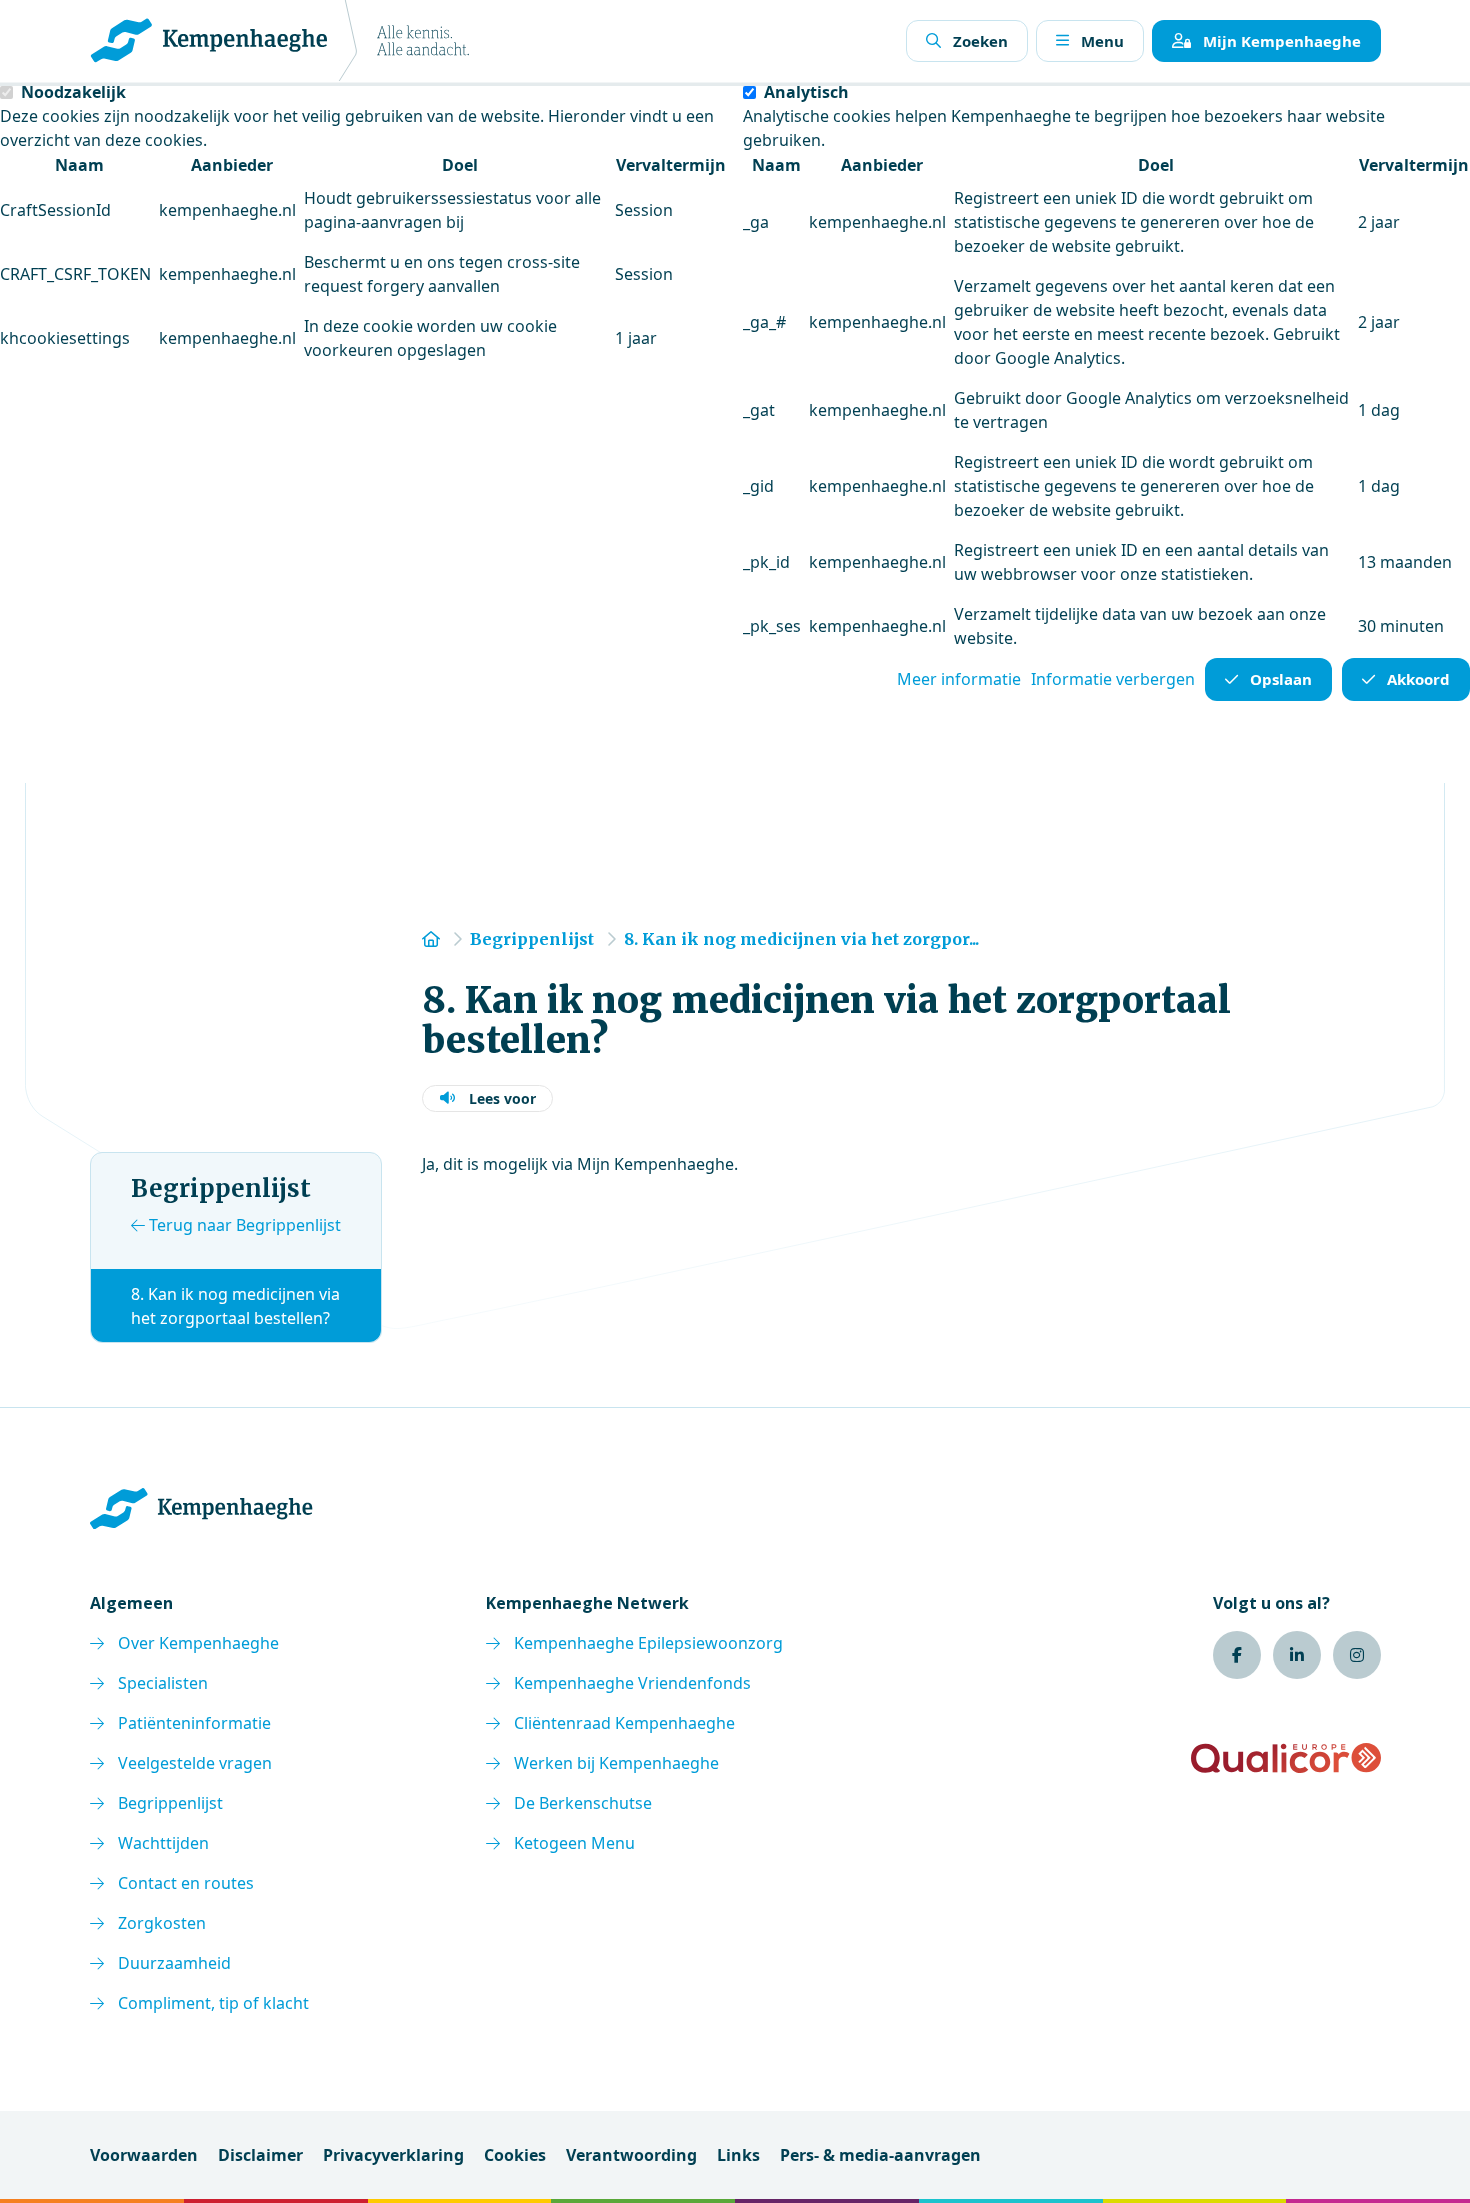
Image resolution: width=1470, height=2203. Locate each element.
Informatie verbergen (1113, 679)
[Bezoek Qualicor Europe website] (1286, 1758)
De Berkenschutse (583, 1803)
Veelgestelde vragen (195, 1763)
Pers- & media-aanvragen (880, 2155)
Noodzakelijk (73, 92)
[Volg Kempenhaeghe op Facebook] (1237, 1655)
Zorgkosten (162, 1923)
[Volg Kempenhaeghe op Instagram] (1357, 1655)
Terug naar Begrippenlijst (243, 1225)
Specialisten (163, 1683)
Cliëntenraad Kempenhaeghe (624, 1723)
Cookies (515, 2155)
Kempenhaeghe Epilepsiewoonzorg (648, 1643)
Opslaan (1281, 679)
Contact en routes (186, 1883)
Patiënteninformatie (194, 1723)
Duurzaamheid (174, 1963)
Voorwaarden (144, 2155)
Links (738, 2155)
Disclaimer (260, 2155)
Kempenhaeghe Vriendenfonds (632, 1683)
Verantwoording (631, 2155)
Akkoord (1418, 679)
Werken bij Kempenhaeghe (616, 1763)
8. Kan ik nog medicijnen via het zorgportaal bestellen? (235, 1306)
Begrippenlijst (170, 1803)
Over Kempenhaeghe (198, 1643)
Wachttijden (163, 1843)
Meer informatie (959, 679)
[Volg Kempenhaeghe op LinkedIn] (1297, 1655)
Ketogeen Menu (574, 1843)
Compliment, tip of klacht (213, 2003)
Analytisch (806, 92)
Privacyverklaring (393, 2155)
